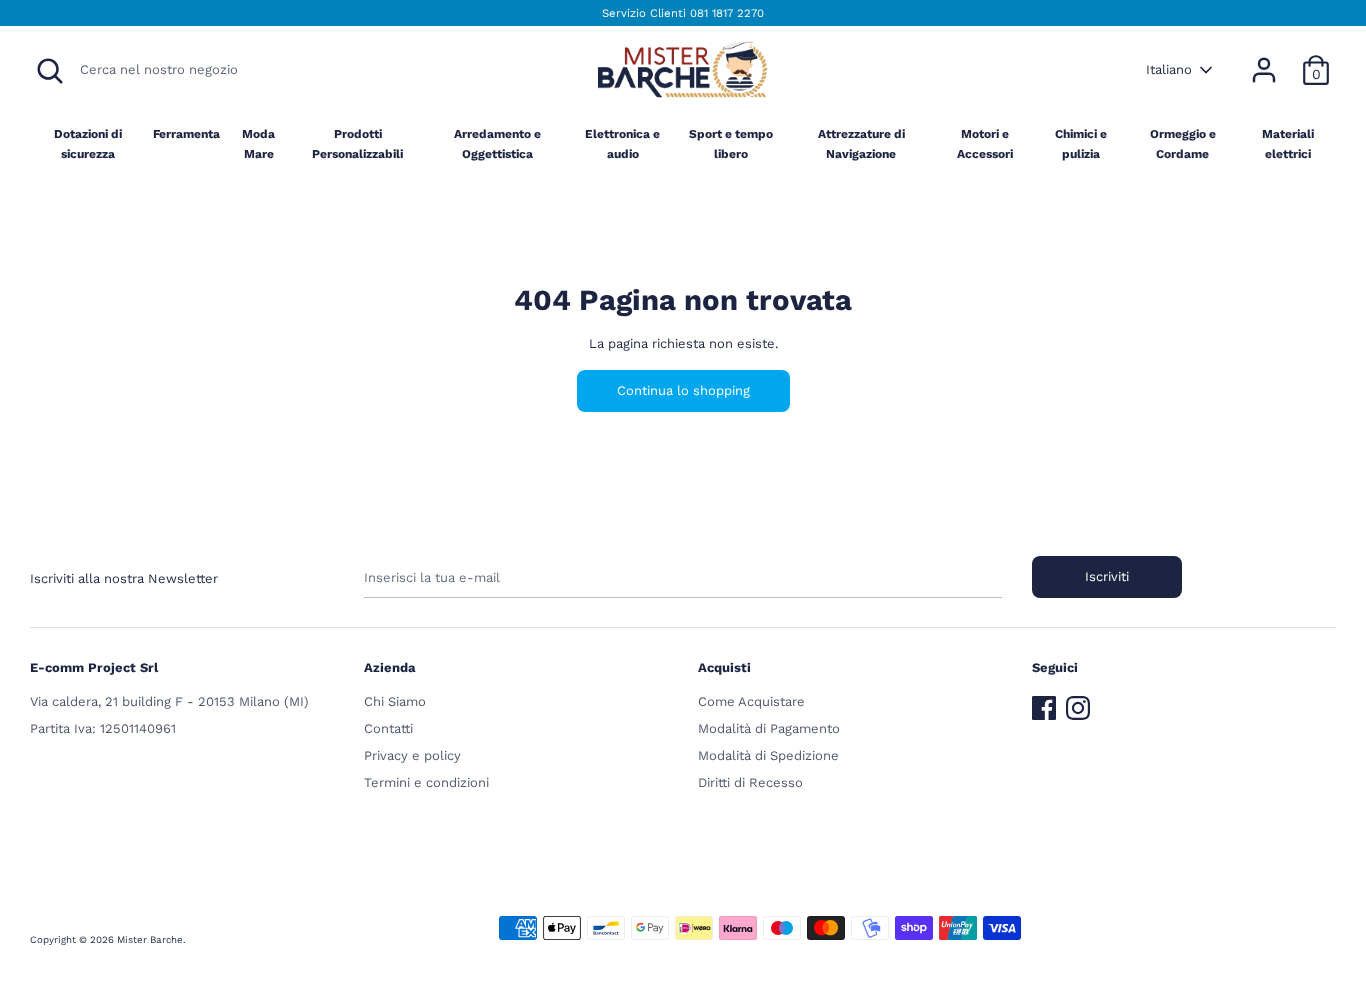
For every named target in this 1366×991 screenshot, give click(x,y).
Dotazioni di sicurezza (88, 143)
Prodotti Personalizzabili (357, 143)
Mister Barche (150, 939)
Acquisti (724, 667)
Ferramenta (186, 134)
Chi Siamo (395, 701)
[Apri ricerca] (50, 71)
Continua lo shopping (683, 390)
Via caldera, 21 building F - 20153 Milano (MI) (169, 701)
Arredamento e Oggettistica (497, 143)
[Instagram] (1078, 703)
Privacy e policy (412, 755)
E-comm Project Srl (94, 667)
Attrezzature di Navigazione (861, 143)
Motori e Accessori (985, 143)
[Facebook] (1044, 703)
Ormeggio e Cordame (1183, 143)
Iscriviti (1107, 576)
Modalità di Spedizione (768, 755)
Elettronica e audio (622, 143)
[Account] (1264, 59)
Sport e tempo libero (731, 143)
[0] (1316, 59)
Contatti (388, 728)
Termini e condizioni (426, 782)
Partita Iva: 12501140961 (103, 728)
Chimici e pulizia (1081, 143)
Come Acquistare (751, 701)
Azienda (390, 667)
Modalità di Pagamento (769, 728)
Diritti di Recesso (750, 782)
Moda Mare (258, 143)
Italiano (1169, 69)
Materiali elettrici (1288, 143)
